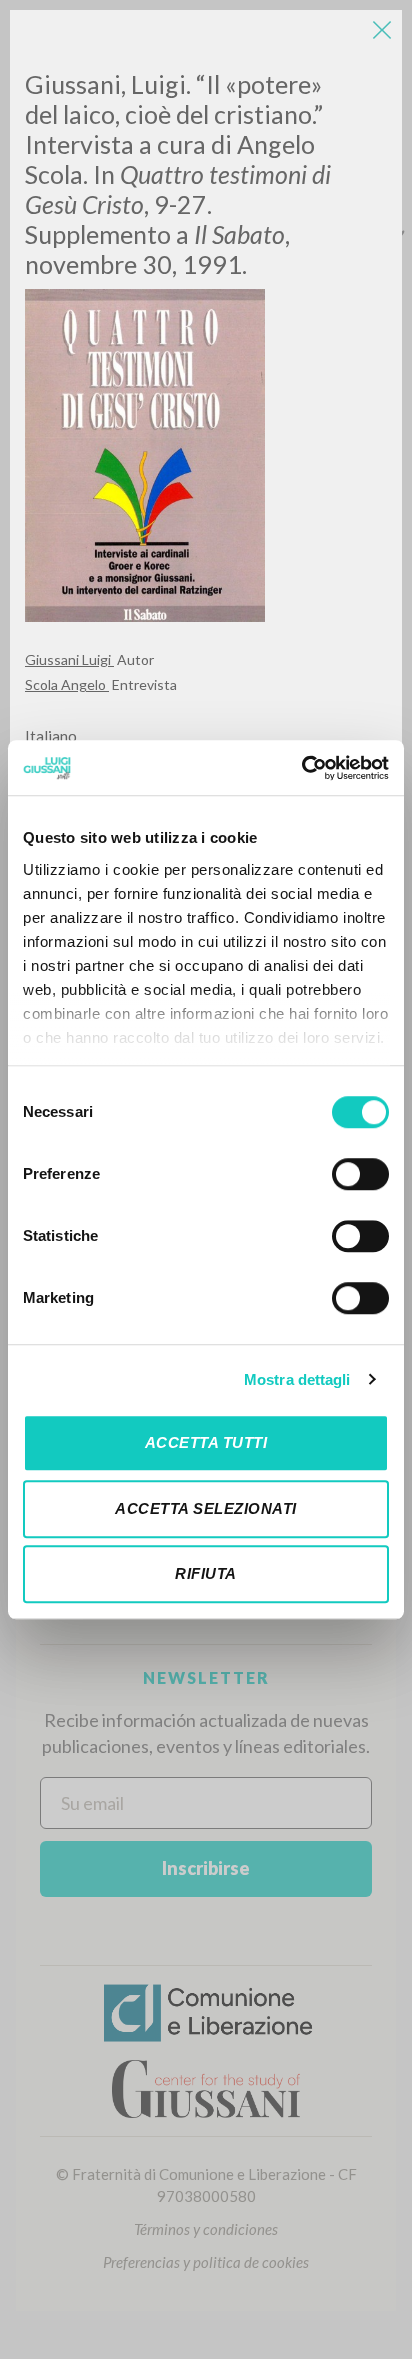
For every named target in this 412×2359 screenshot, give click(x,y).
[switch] (360, 1174)
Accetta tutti (206, 1442)
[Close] (382, 30)
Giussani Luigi (69, 659)
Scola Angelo (67, 684)
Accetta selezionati (206, 1508)
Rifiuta (206, 1573)
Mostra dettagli (297, 1379)
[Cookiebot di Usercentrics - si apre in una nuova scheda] (301, 768)
